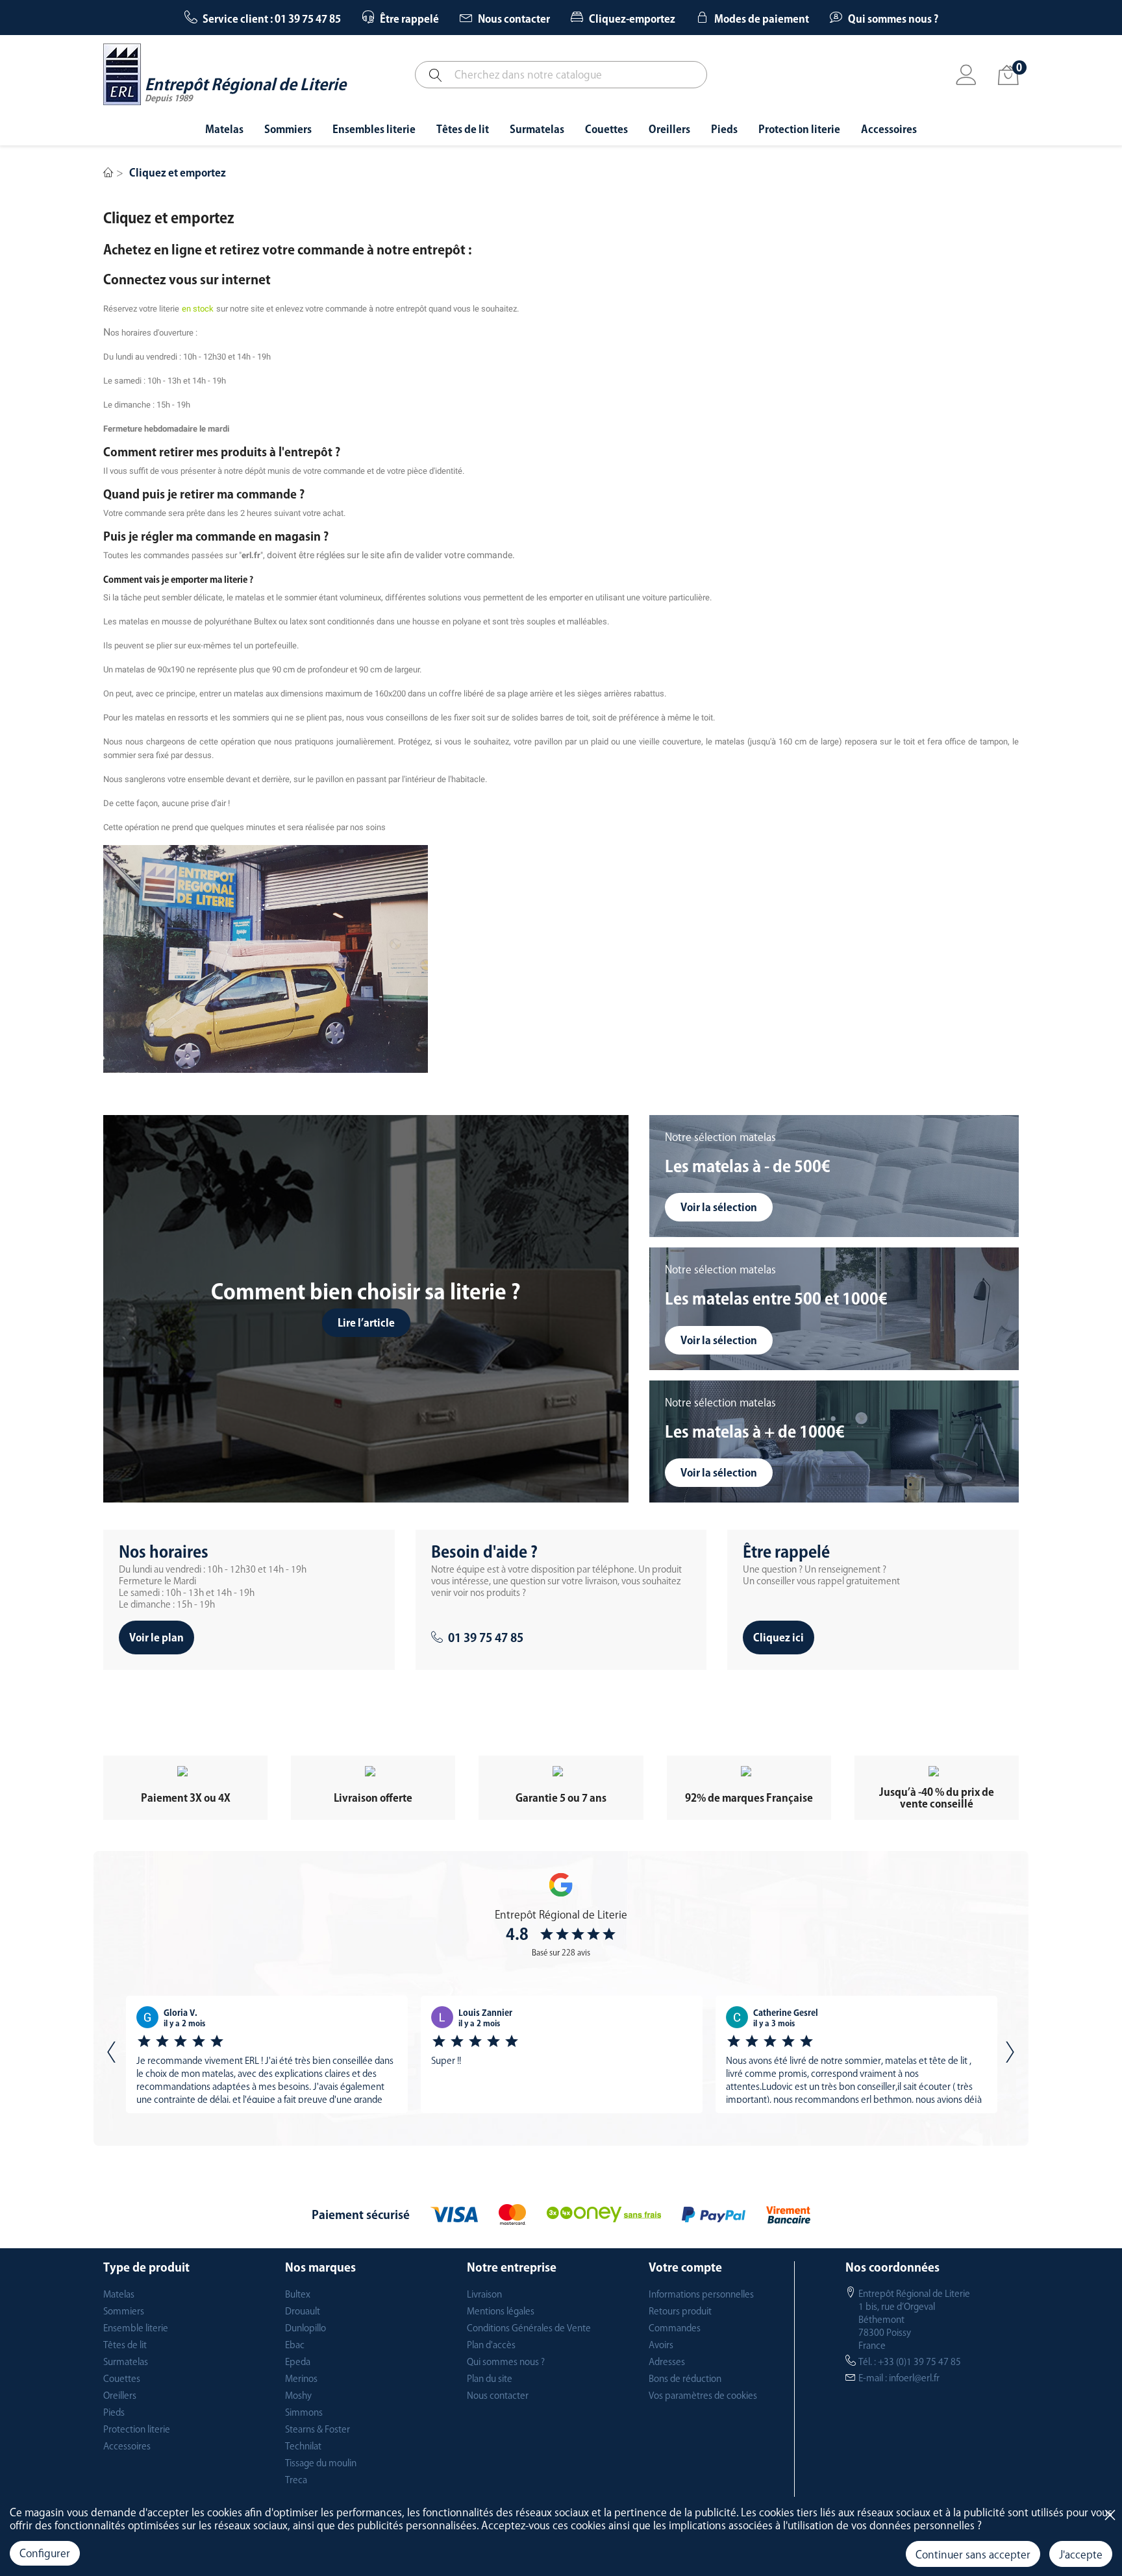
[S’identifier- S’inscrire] (966, 76)
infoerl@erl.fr (914, 2378)
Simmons (304, 2412)
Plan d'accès (491, 2345)
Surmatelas (126, 2362)
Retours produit (680, 2311)
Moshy (298, 2396)
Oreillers (120, 2396)
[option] (267, 2055)
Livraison (484, 2294)
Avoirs (661, 2345)
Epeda (298, 2362)
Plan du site (490, 2379)
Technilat (303, 2446)
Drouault (303, 2311)
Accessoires (127, 2446)
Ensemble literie (136, 2328)
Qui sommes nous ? (506, 2362)
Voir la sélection (719, 1207)
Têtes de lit (125, 2345)
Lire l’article (366, 1323)
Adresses (667, 2362)
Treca (296, 2480)
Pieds (114, 2412)
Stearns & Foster (318, 2429)
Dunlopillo (305, 2328)
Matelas (119, 2294)
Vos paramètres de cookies (703, 2396)
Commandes (675, 2328)
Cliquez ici (779, 1638)
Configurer (45, 2553)
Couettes (122, 2379)
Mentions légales (501, 2311)
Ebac (295, 2345)
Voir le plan (156, 1638)
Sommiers (124, 2311)
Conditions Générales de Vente (529, 2328)
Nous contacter (498, 2396)
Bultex (298, 2294)
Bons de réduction (685, 2379)
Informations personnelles (701, 2294)
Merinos (301, 2379)
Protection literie (137, 2429)
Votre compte (685, 2267)
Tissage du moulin (321, 2463)
